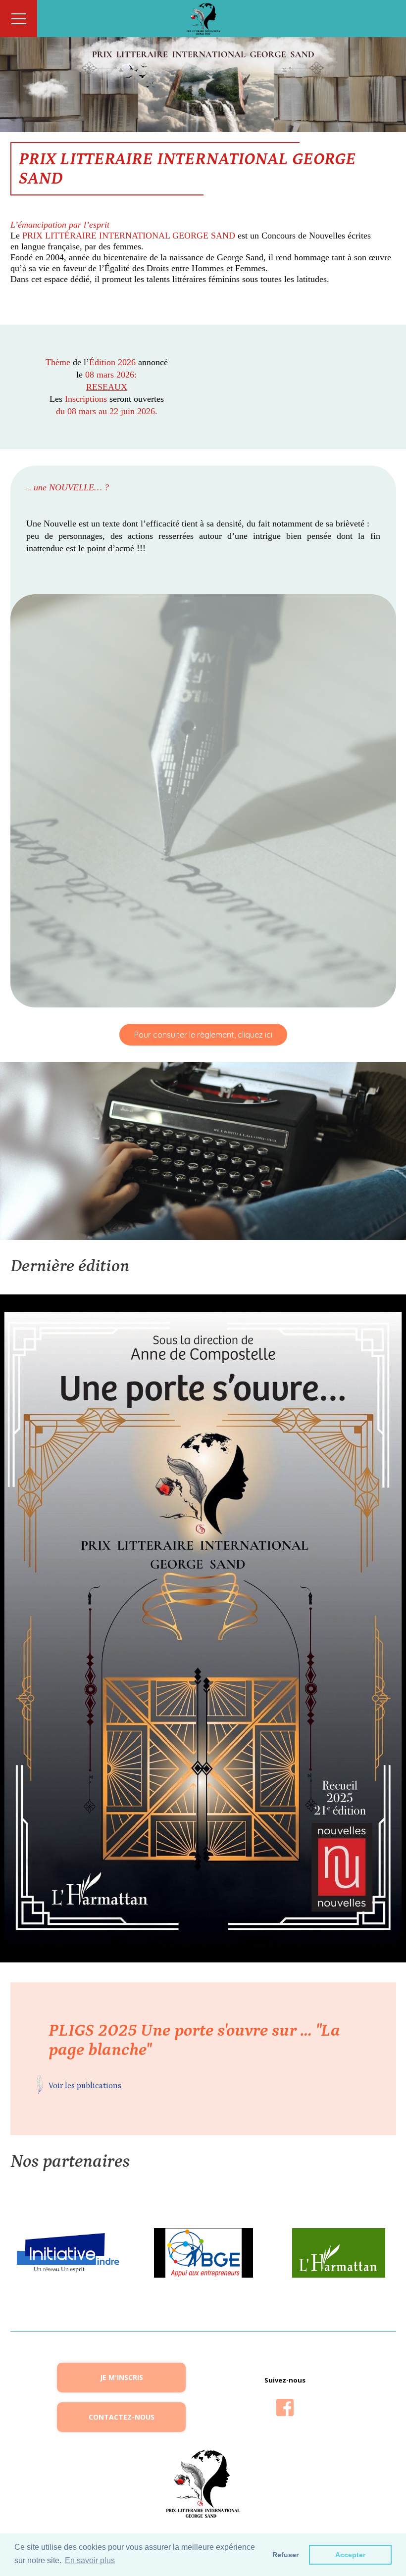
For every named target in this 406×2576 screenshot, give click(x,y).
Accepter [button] (350, 2555)
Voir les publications (85, 2086)
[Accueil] (203, 19)
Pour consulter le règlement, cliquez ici (203, 1035)
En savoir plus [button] (90, 2560)
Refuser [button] (285, 2555)
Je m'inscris (122, 2377)
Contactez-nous (122, 2417)
